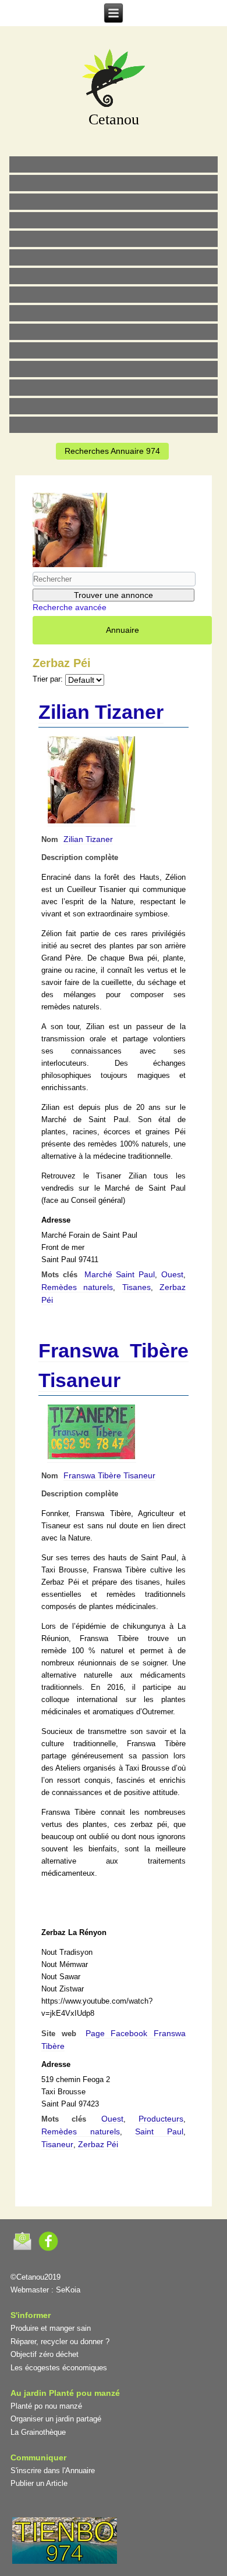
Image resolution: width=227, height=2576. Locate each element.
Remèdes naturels (77, 1287)
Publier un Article (39, 2483)
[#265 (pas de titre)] (114, 257)
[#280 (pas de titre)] (114, 388)
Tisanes (136, 1287)
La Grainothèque (38, 2432)
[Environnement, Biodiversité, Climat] (114, 239)
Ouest (172, 1274)
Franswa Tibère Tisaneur (109, 1475)
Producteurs (161, 2119)
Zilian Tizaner (101, 712)
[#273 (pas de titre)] (114, 350)
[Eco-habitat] (114, 276)
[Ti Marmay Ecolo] (114, 313)
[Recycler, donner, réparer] (114, 202)
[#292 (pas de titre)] (114, 425)
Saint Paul (159, 2131)
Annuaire (123, 630)
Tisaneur (57, 2144)
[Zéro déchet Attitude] (114, 220)
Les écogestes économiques (59, 2368)
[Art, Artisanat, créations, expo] (114, 332)
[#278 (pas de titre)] (114, 369)
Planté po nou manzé (46, 2406)
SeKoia (68, 2290)
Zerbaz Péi (98, 2144)
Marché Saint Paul (120, 1274)
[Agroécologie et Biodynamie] (114, 164)
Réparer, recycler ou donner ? (60, 2342)
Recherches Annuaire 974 (112, 451)
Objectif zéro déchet (45, 2354)
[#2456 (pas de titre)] (114, 295)
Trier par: (48, 679)
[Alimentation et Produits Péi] (114, 183)
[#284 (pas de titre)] (114, 406)
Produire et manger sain (51, 2328)
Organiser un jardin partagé (56, 2419)
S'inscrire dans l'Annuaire (53, 2471)
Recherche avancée (70, 607)
